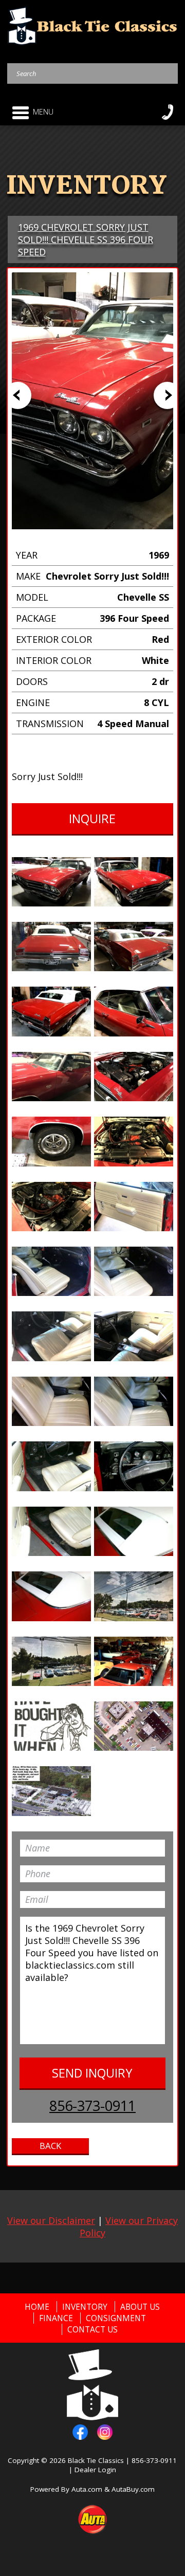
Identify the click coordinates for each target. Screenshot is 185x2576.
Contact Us (92, 2329)
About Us (140, 2307)
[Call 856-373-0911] (168, 112)
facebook (80, 2432)
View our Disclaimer (51, 2220)
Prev (18, 395)
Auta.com (87, 2489)
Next (167, 395)
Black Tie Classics (96, 2460)
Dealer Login (95, 2470)
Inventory (85, 2307)
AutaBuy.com (133, 2489)
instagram (105, 2432)
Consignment (116, 2318)
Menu (43, 112)
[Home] (93, 25)
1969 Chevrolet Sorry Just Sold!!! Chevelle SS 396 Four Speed (86, 239)
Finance (56, 2318)
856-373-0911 (92, 2106)
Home (37, 2307)
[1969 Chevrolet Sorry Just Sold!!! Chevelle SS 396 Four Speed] (51, 882)
